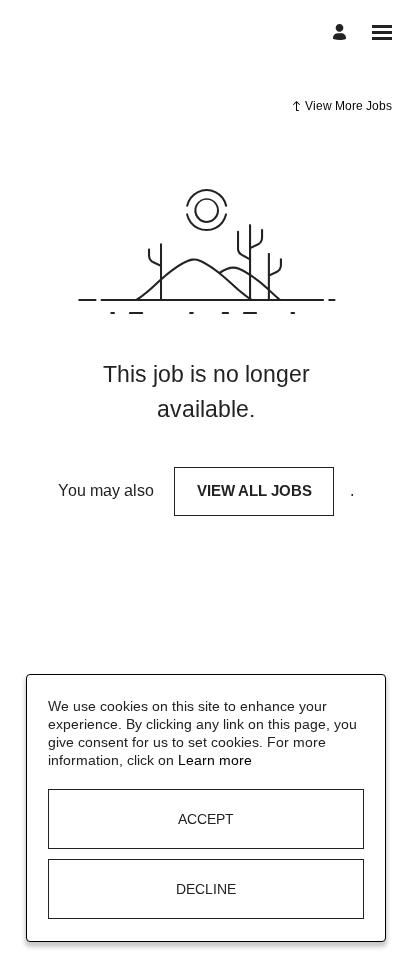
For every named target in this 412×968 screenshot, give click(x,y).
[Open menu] (382, 32)
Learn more (215, 760)
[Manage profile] (342, 32)
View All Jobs (254, 490)
